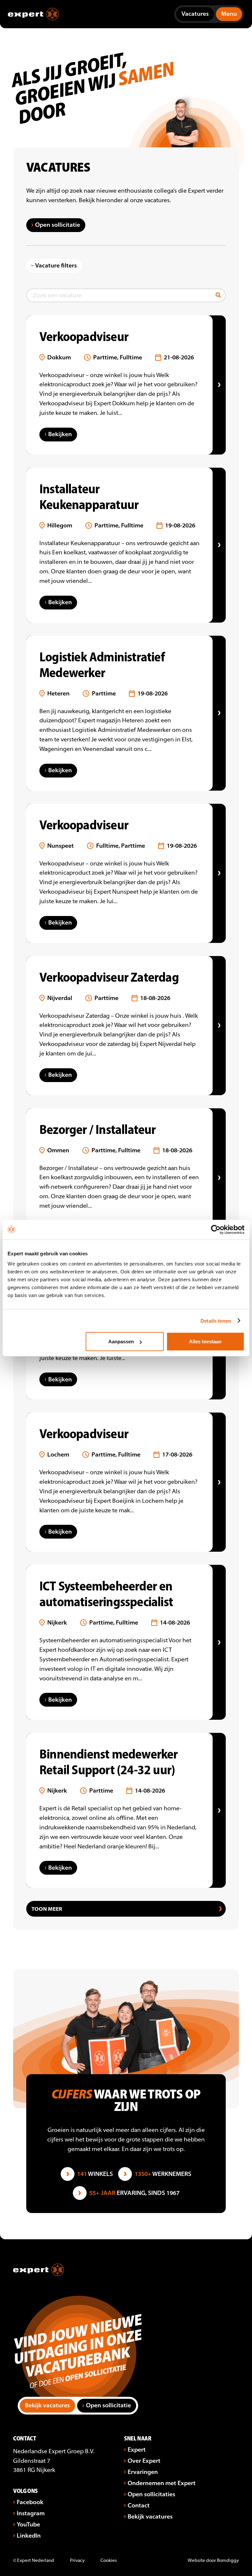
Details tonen (216, 1320)
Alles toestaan (205, 1341)
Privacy (77, 2561)
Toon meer (47, 1909)
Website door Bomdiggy (213, 2561)
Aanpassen (121, 1341)
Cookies (109, 2561)
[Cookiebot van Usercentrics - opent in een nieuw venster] (216, 1229)
